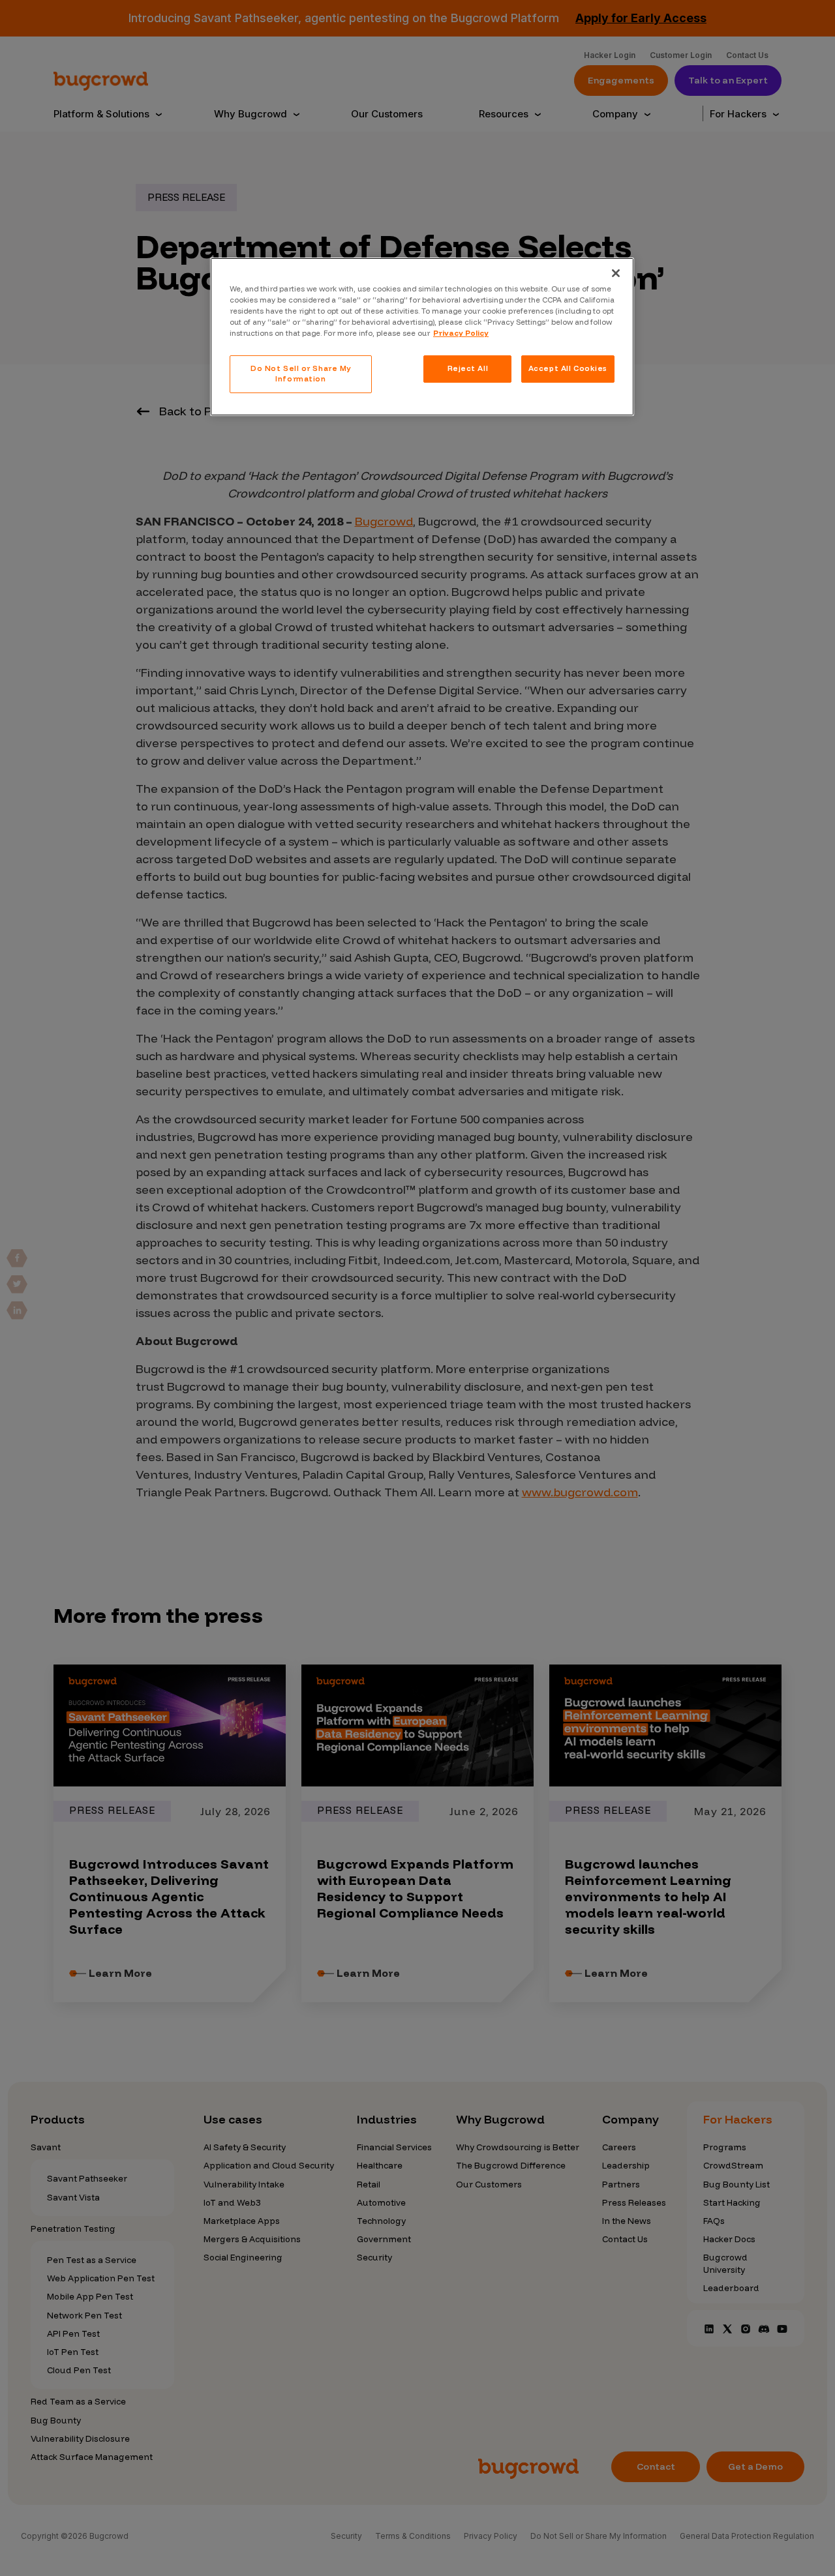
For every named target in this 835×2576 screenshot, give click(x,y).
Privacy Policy (461, 333)
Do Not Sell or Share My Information (301, 374)
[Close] (616, 273)
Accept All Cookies (568, 368)
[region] (422, 337)
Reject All (468, 368)
